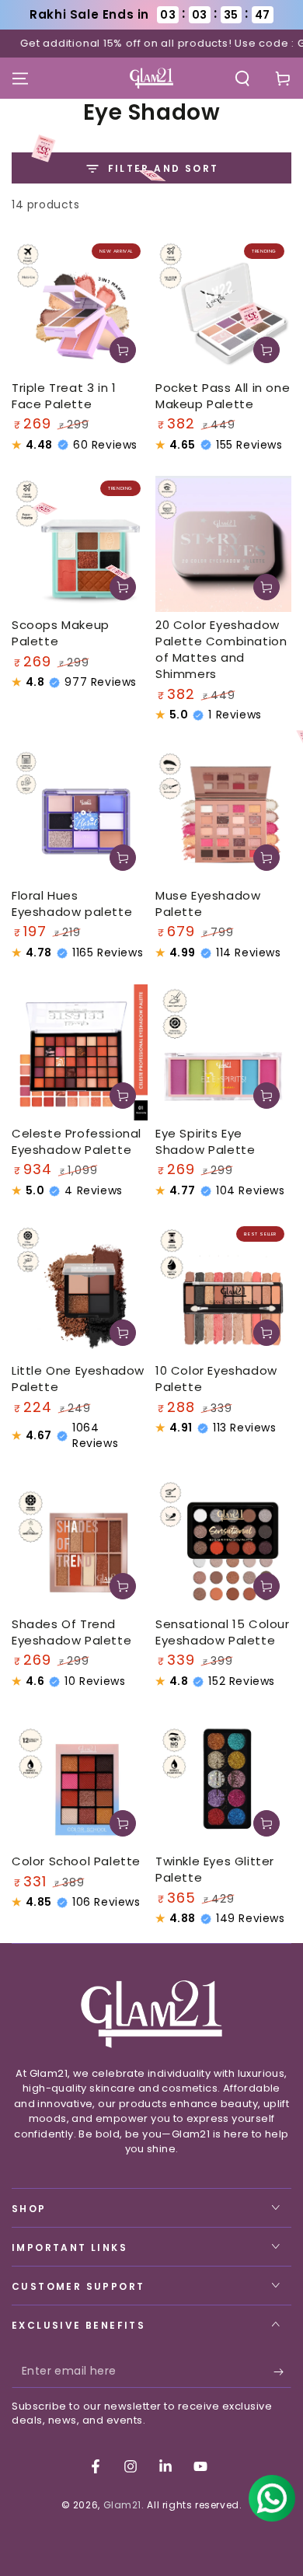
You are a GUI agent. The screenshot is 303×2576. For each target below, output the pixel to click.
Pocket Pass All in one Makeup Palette (223, 396)
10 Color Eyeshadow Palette (216, 1379)
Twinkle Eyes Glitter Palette (215, 1869)
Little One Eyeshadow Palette (78, 1379)
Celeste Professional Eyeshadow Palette (77, 1141)
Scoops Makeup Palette (61, 633)
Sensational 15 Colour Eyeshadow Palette (223, 1632)
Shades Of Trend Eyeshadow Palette (71, 1632)
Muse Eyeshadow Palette (208, 904)
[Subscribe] (282, 2372)
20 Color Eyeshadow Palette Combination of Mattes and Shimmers (221, 649)
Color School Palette (76, 1861)
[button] (242, 79)
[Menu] (20, 79)
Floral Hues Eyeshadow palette (72, 904)
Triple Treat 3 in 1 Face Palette (64, 396)
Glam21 (123, 2505)
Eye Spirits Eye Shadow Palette (205, 1141)
